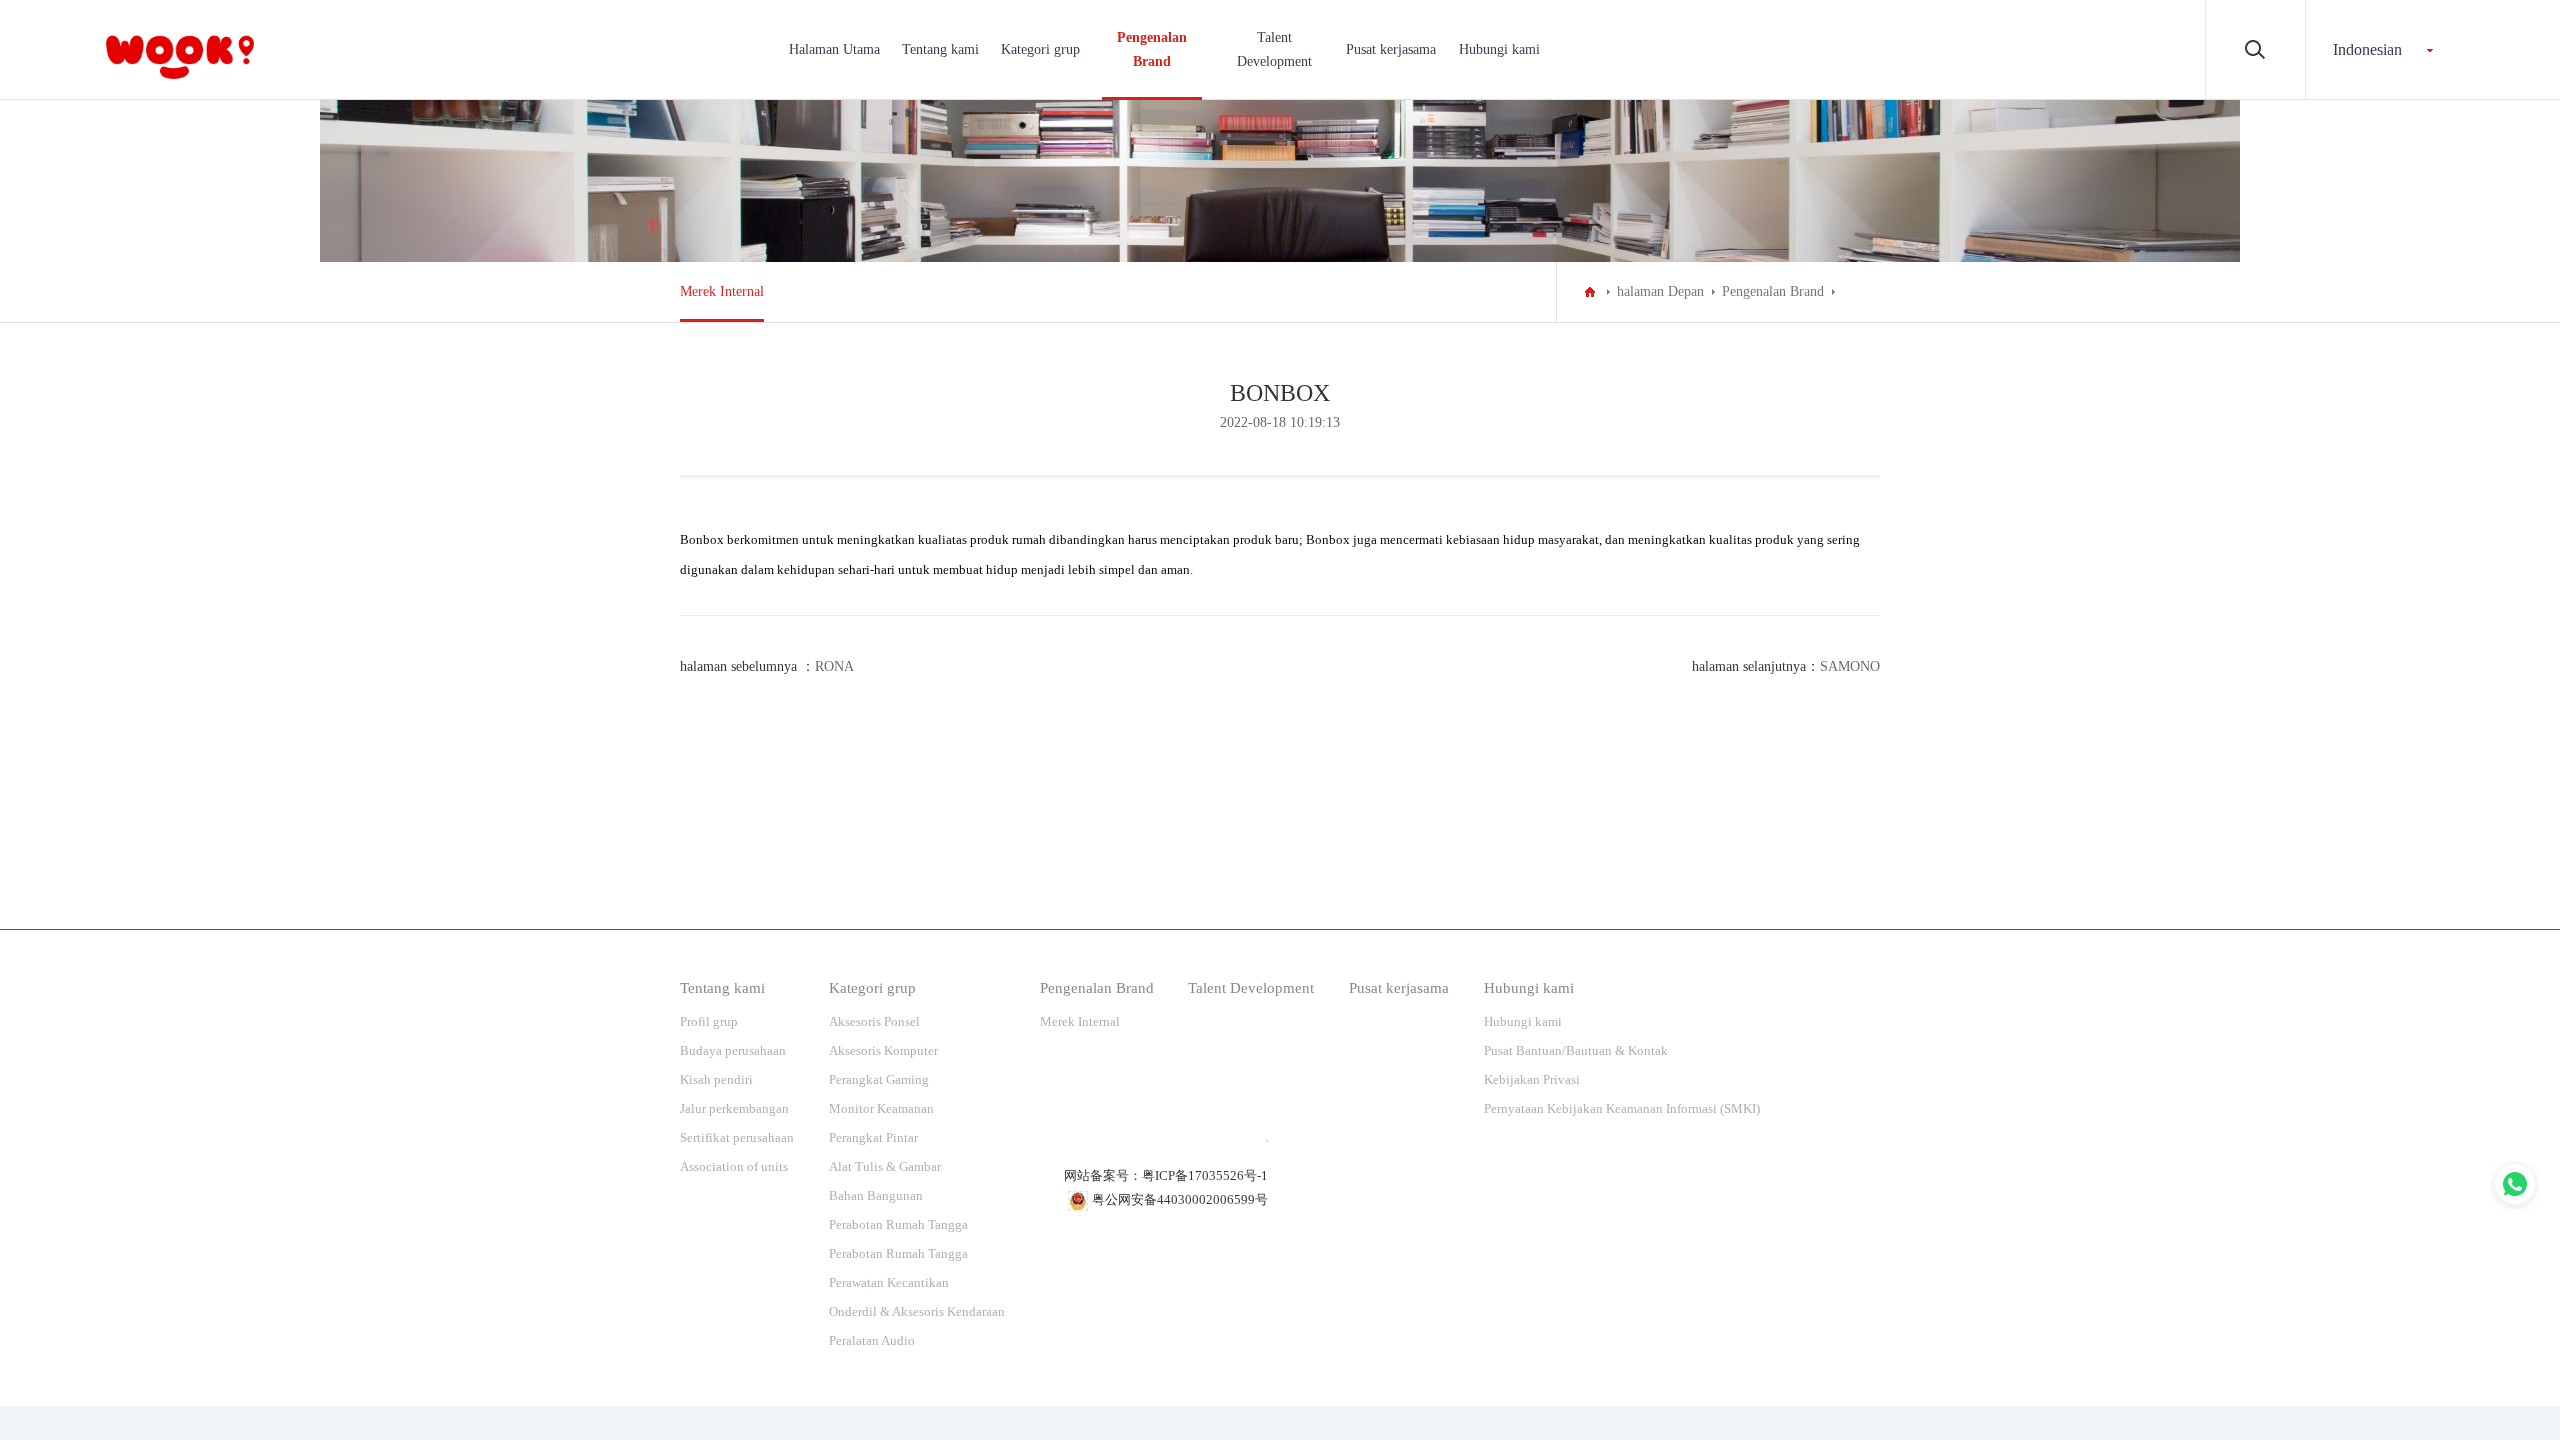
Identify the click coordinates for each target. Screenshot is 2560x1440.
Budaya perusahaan (733, 1050)
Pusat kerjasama (1391, 49)
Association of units (734, 1166)
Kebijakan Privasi (1532, 1079)
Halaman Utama (834, 49)
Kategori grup (1040, 49)
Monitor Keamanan (881, 1108)
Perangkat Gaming (879, 1079)
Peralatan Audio (872, 1340)
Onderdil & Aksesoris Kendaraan (917, 1311)
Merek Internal (722, 291)
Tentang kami (940, 49)
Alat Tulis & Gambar (885, 1166)
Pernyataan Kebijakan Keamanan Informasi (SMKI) (1622, 1108)
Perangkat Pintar (873, 1137)
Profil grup (709, 1021)
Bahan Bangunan (876, 1195)
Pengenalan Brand (1152, 49)
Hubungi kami (1499, 49)
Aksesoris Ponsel (874, 1021)
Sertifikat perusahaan (737, 1137)
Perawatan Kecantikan (889, 1282)
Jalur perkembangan (734, 1108)
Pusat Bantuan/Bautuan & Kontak (1576, 1050)
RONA (834, 666)
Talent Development (1274, 49)
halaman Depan (1660, 291)
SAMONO (1850, 666)
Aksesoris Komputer (883, 1050)
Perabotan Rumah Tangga (898, 1224)
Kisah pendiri (716, 1079)
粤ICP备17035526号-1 (1205, 1175)
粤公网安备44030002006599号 (1180, 1199)
